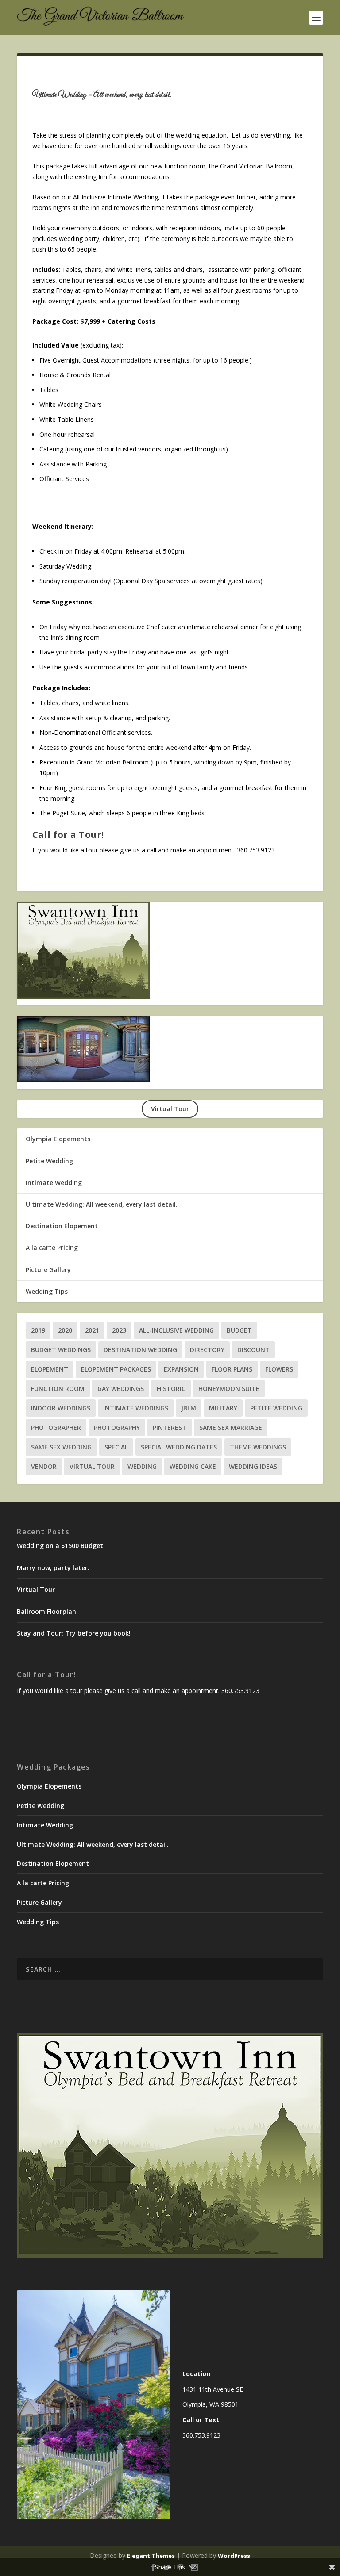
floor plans (232, 1369)
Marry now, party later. (53, 1568)
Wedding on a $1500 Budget (60, 1546)
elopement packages (116, 1369)
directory (207, 1350)
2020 (65, 1330)
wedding (142, 1466)
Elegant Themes (151, 2556)
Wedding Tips (47, 1291)
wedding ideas (253, 1466)
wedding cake (193, 1466)
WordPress (234, 2556)
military (223, 1408)
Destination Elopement (62, 1226)
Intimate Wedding (54, 1183)
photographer (56, 1428)
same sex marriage (231, 1428)
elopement (50, 1369)
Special (116, 1447)
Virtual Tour (92, 1466)
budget (239, 1330)
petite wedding (276, 1408)
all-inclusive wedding (176, 1330)
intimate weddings (136, 1408)
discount (253, 1350)
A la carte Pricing (52, 1248)
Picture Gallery (48, 1270)
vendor (44, 1466)
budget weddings (61, 1350)
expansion (181, 1369)
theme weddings (258, 1447)
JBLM (189, 1408)
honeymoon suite (229, 1389)
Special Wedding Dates (179, 1447)
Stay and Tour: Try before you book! (74, 1633)
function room (58, 1389)
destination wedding (140, 1350)
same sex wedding (61, 1447)
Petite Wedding (49, 1161)
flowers (279, 1369)
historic (171, 1389)
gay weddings (121, 1389)
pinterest (170, 1428)
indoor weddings (61, 1408)
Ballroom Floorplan (46, 1612)
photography (117, 1428)
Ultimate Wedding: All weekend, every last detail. (102, 1204)
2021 (92, 1330)
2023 (119, 1330)
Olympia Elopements (58, 1139)
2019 (38, 1330)
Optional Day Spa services (153, 581)
